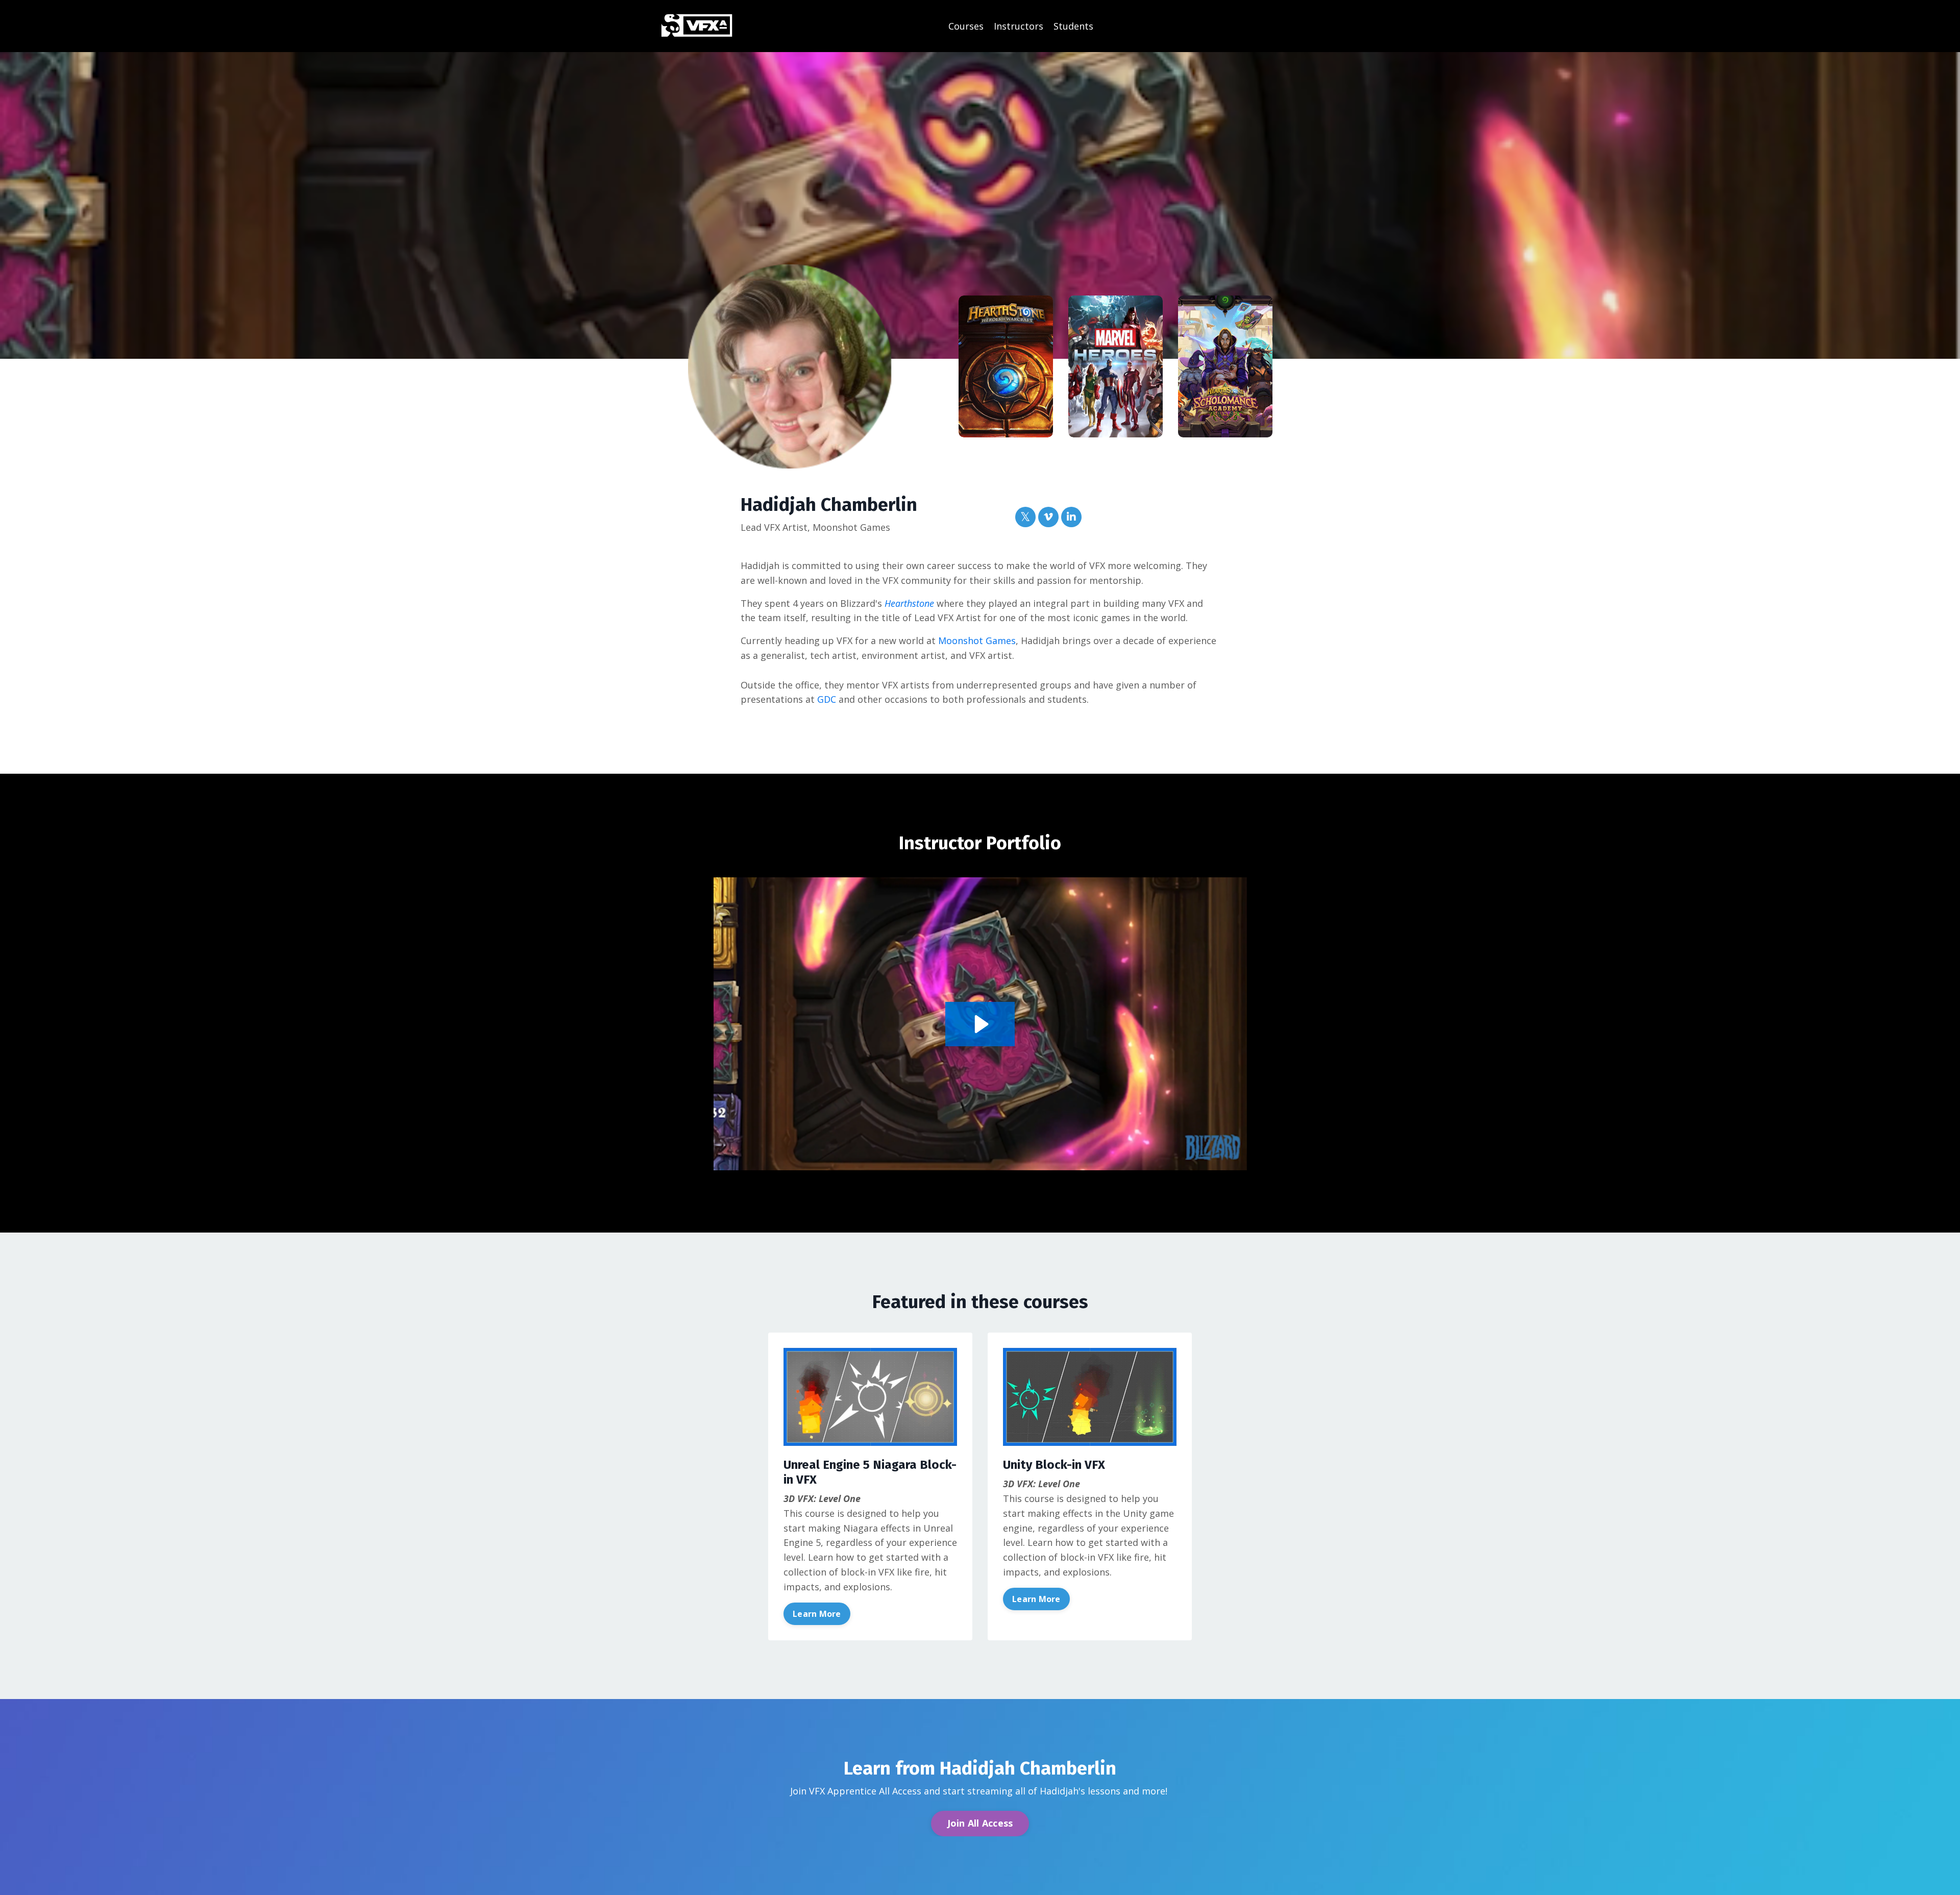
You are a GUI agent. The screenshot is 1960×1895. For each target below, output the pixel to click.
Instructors (1019, 26)
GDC (827, 699)
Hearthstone (909, 603)
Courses (966, 26)
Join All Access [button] (980, 1823)
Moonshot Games (977, 641)
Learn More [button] (817, 1614)
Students (1073, 26)
